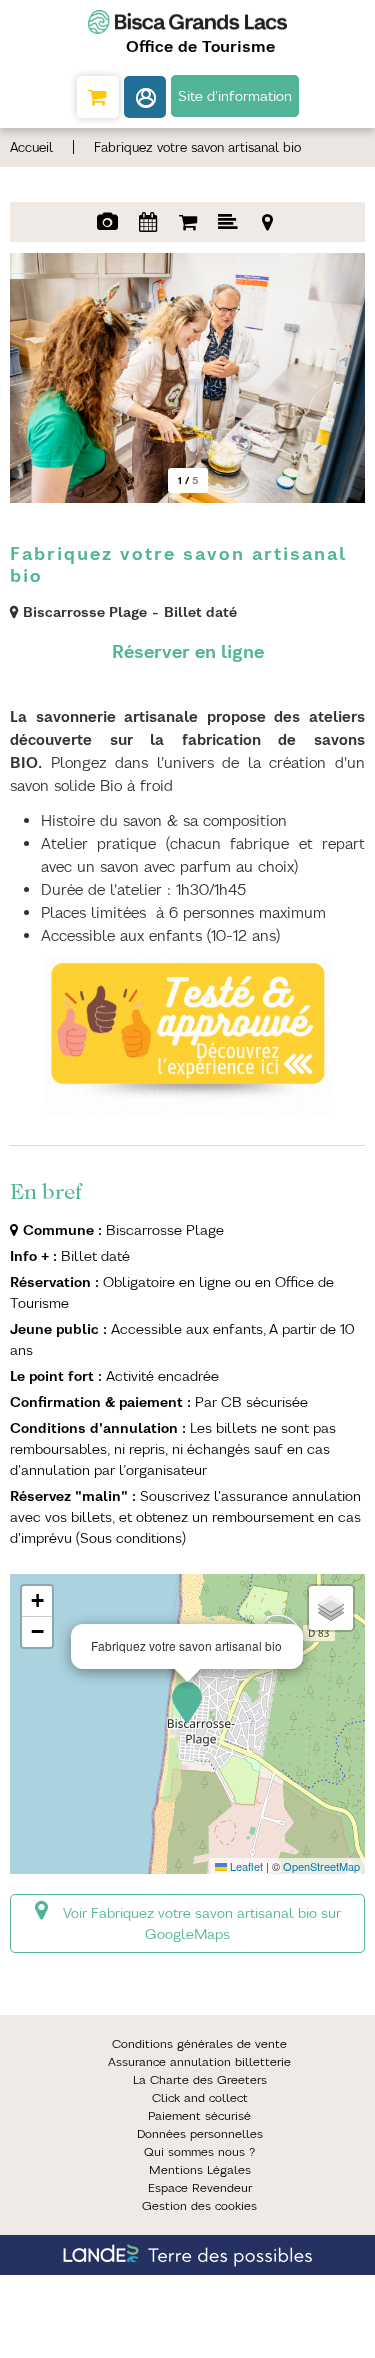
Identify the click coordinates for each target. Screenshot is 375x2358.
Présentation (228, 222)
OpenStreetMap (321, 1866)
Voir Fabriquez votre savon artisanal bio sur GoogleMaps (202, 1923)
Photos (108, 222)
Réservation (188, 222)
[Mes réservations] (145, 97)
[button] (98, 97)
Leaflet (245, 1866)
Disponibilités (148, 222)
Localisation (268, 222)
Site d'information (235, 96)
